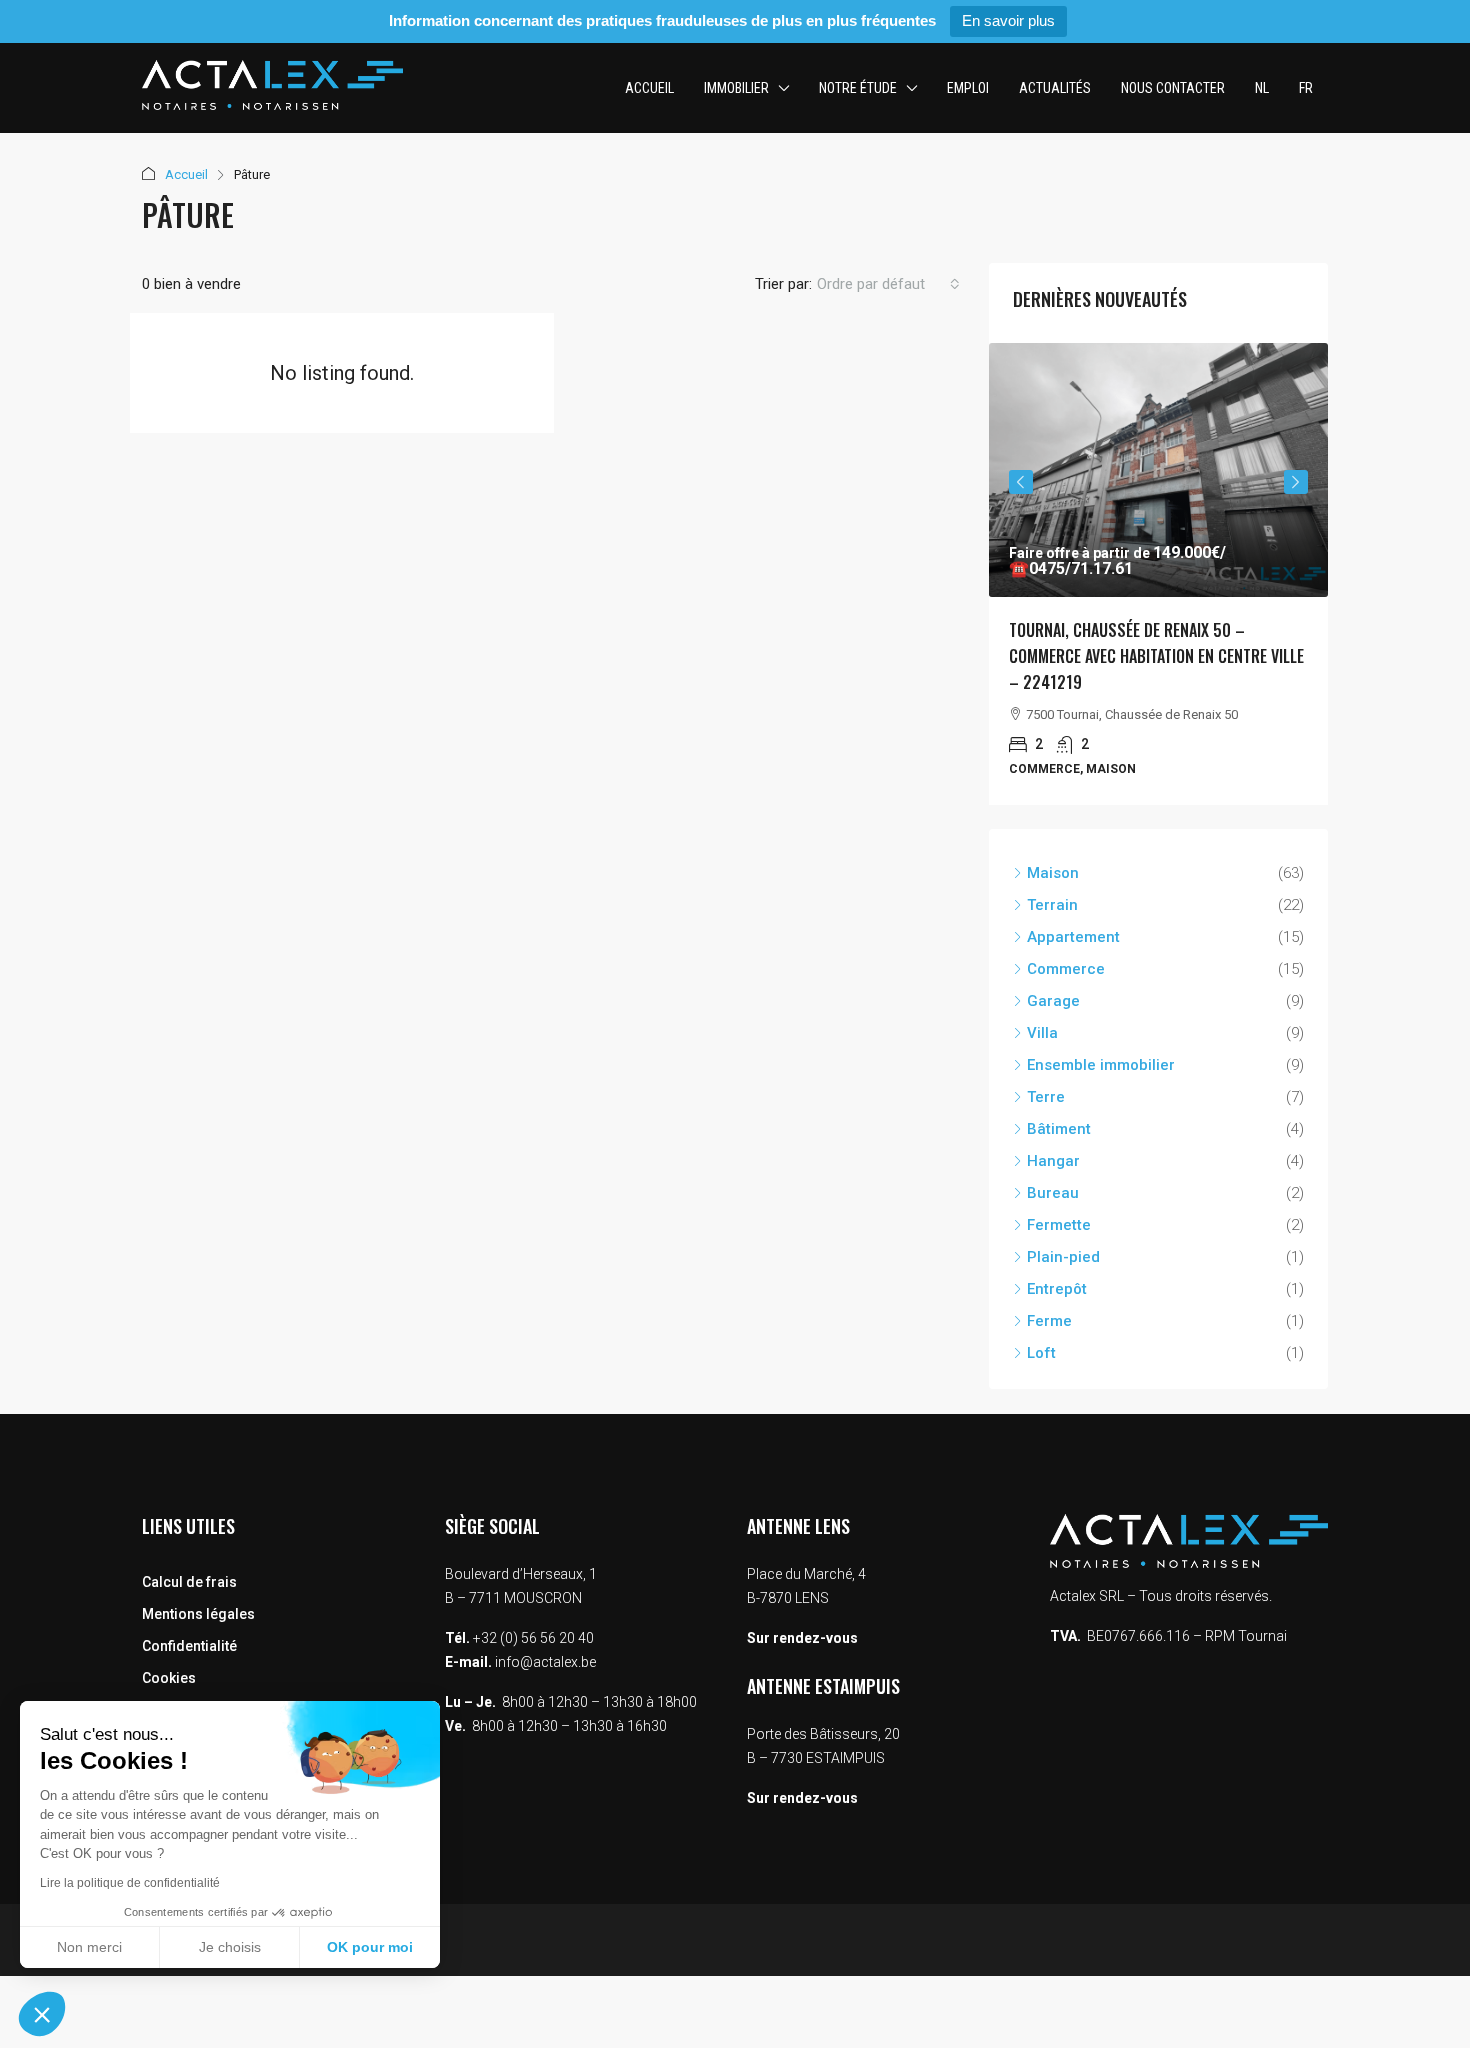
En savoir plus (1008, 20)
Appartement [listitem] (1073, 937)
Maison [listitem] (1053, 873)
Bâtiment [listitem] (1059, 1129)
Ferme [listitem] (1049, 1321)
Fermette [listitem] (1059, 1225)
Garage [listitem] (1053, 1001)
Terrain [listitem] (1052, 905)
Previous (1021, 482)
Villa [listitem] (1042, 1033)
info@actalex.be (545, 1662)
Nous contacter (1173, 88)
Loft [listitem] (1041, 1353)
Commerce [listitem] (1066, 969)
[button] (42, 2014)
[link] (1158, 470)
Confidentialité (189, 1646)
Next (1296, 482)
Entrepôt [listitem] (1057, 1289)
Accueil (649, 88)
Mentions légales (198, 1614)
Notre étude (858, 88)
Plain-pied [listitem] (1063, 1257)
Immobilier (736, 88)
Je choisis (230, 1947)
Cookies (169, 1678)
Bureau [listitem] (1053, 1193)
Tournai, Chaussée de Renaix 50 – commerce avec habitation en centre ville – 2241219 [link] (1156, 656)
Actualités (1055, 88)
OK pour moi (370, 1947)
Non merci (89, 1947)
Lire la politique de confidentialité (130, 1883)
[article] (1158, 574)
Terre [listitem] (1046, 1097)
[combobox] (888, 284)
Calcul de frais (189, 1582)
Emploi (968, 88)
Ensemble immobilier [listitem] (1101, 1065)
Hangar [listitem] (1053, 1161)
